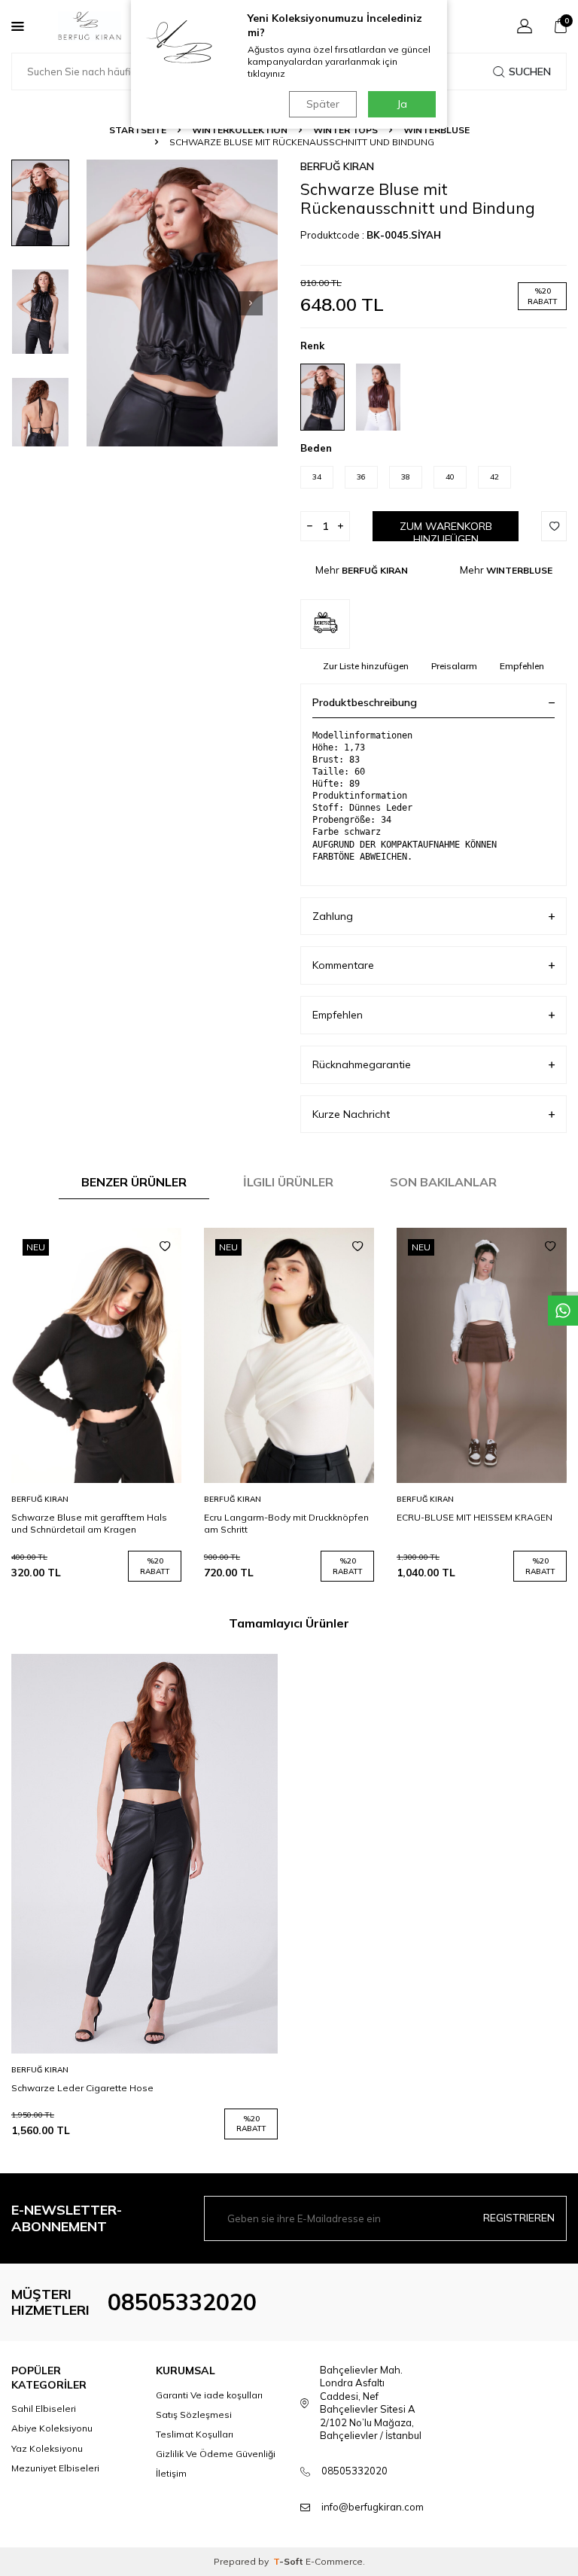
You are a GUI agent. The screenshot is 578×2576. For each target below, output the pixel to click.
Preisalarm (454, 666)
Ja (402, 104)
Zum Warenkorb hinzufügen (446, 530)
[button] (251, 303)
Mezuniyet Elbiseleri (55, 2468)
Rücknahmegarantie (362, 1064)
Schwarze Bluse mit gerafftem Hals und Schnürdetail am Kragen (89, 1523)
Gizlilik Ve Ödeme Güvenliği (216, 2454)
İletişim (171, 2473)
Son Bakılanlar (443, 1182)
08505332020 (182, 2302)
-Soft (289, 2561)
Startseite (138, 130)
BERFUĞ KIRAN (337, 166)
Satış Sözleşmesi (194, 2415)
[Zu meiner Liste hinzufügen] (165, 1247)
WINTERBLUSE (437, 130)
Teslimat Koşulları (195, 2434)
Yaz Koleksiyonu (47, 2448)
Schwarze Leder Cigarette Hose (82, 2088)
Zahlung (333, 916)
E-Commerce (334, 2561)
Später (323, 104)
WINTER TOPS (345, 130)
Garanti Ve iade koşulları (209, 2395)
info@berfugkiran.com (373, 2507)
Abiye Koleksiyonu (52, 2428)
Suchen (530, 72)
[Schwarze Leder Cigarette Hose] (144, 1854)
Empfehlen (522, 666)
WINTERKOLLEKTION (240, 130)
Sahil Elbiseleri (44, 2409)
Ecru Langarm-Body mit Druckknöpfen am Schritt (286, 1523)
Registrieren (519, 2218)
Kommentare (343, 965)
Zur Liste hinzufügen (366, 666)
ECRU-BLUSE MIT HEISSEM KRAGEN (475, 1517)
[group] (182, 303)
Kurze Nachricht (351, 1114)
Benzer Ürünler (134, 1182)
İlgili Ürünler (288, 1182)
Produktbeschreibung (365, 702)
